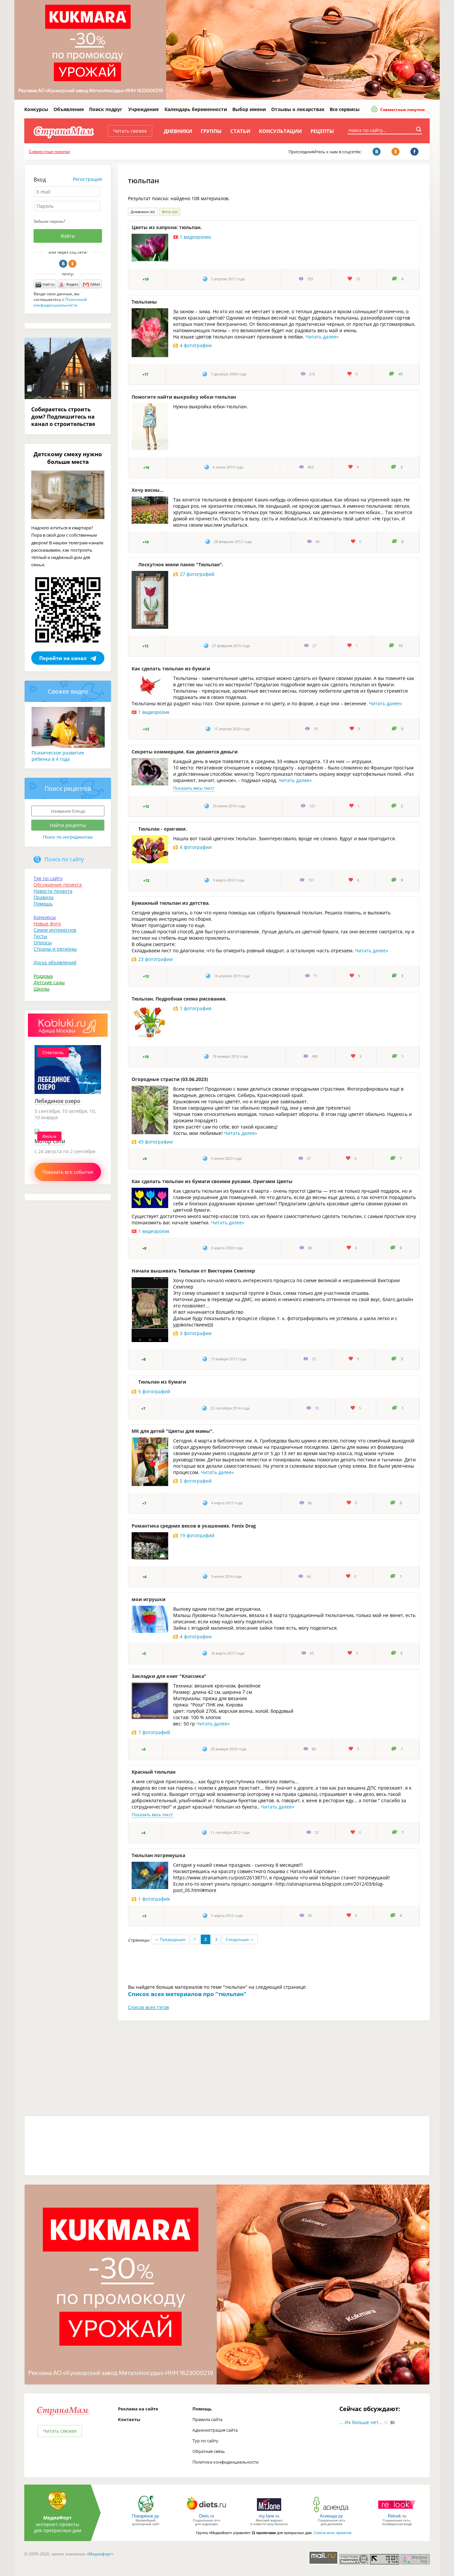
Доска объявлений (55, 962)
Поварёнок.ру (146, 2516)
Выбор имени (249, 109)
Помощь (43, 904)
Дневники (178, 131)
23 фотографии (156, 959)
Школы (42, 989)
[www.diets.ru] (207, 2512)
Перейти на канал (63, 658)
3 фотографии (196, 1333)
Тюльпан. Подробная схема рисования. (179, 999)
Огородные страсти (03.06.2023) (170, 1079)
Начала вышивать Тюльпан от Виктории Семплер (193, 1271)
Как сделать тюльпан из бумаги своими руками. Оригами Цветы (212, 1181)
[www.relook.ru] (397, 2512)
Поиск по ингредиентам (68, 837)
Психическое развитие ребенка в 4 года (58, 756)
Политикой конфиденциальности (60, 302)
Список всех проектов (333, 2533)
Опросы (43, 943)
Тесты (40, 936)
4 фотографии (196, 345)
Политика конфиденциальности (226, 2462)
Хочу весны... (148, 490)
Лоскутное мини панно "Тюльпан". (181, 564)
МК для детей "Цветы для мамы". (173, 1431)
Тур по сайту (48, 878)
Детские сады (49, 982)
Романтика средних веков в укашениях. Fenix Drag (194, 1526)
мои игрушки (149, 1599)
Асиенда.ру (331, 2516)
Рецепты (322, 131)
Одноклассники (72, 264)
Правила (44, 897)
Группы (211, 131)
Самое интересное (55, 930)
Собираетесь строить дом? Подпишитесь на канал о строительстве (63, 417)
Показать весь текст (194, 788)
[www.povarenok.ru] (146, 2512)
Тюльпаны (144, 302)
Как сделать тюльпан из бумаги (171, 669)
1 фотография (196, 1008)
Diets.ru (207, 2516)
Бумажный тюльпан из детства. (171, 903)
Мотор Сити (50, 1141)
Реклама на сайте (138, 2409)
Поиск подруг (106, 109)
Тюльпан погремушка (158, 1855)
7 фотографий (154, 1732)
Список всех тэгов (148, 2007)
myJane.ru (269, 2516)
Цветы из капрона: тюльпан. (167, 227)
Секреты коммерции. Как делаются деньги (185, 752)
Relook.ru (397, 2516)
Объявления (69, 109)
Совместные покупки (402, 110)
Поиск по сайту (64, 859)
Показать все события (68, 1172)
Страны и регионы (55, 949)
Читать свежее (130, 131)
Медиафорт (100, 2554)
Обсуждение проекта (58, 885)
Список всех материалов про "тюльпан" (187, 1994)
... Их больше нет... (361, 2422)
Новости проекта (53, 891)
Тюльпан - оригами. (163, 829)
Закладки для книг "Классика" (169, 1676)
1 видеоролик (195, 237)
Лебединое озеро (57, 1101)
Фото (170, 212)
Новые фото (47, 924)
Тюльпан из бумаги (162, 1382)
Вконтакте (63, 264)
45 (400, 374)
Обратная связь (209, 2451)
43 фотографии (156, 1142)
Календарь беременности (196, 109)
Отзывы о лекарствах (298, 109)
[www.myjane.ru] (269, 2512)
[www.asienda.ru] (332, 2512)
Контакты (129, 2419)
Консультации (280, 131)
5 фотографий (154, 1391)
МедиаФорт (57, 2518)
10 (400, 646)
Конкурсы (36, 109)
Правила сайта (207, 2419)
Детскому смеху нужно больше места (68, 458)
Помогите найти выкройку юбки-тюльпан (184, 397)
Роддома (43, 976)
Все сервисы (345, 109)
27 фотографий (197, 574)
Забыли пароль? (49, 221)
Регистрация (87, 179)
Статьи (240, 131)
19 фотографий (197, 1535)
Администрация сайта (215, 2430)
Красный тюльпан (154, 1772)
